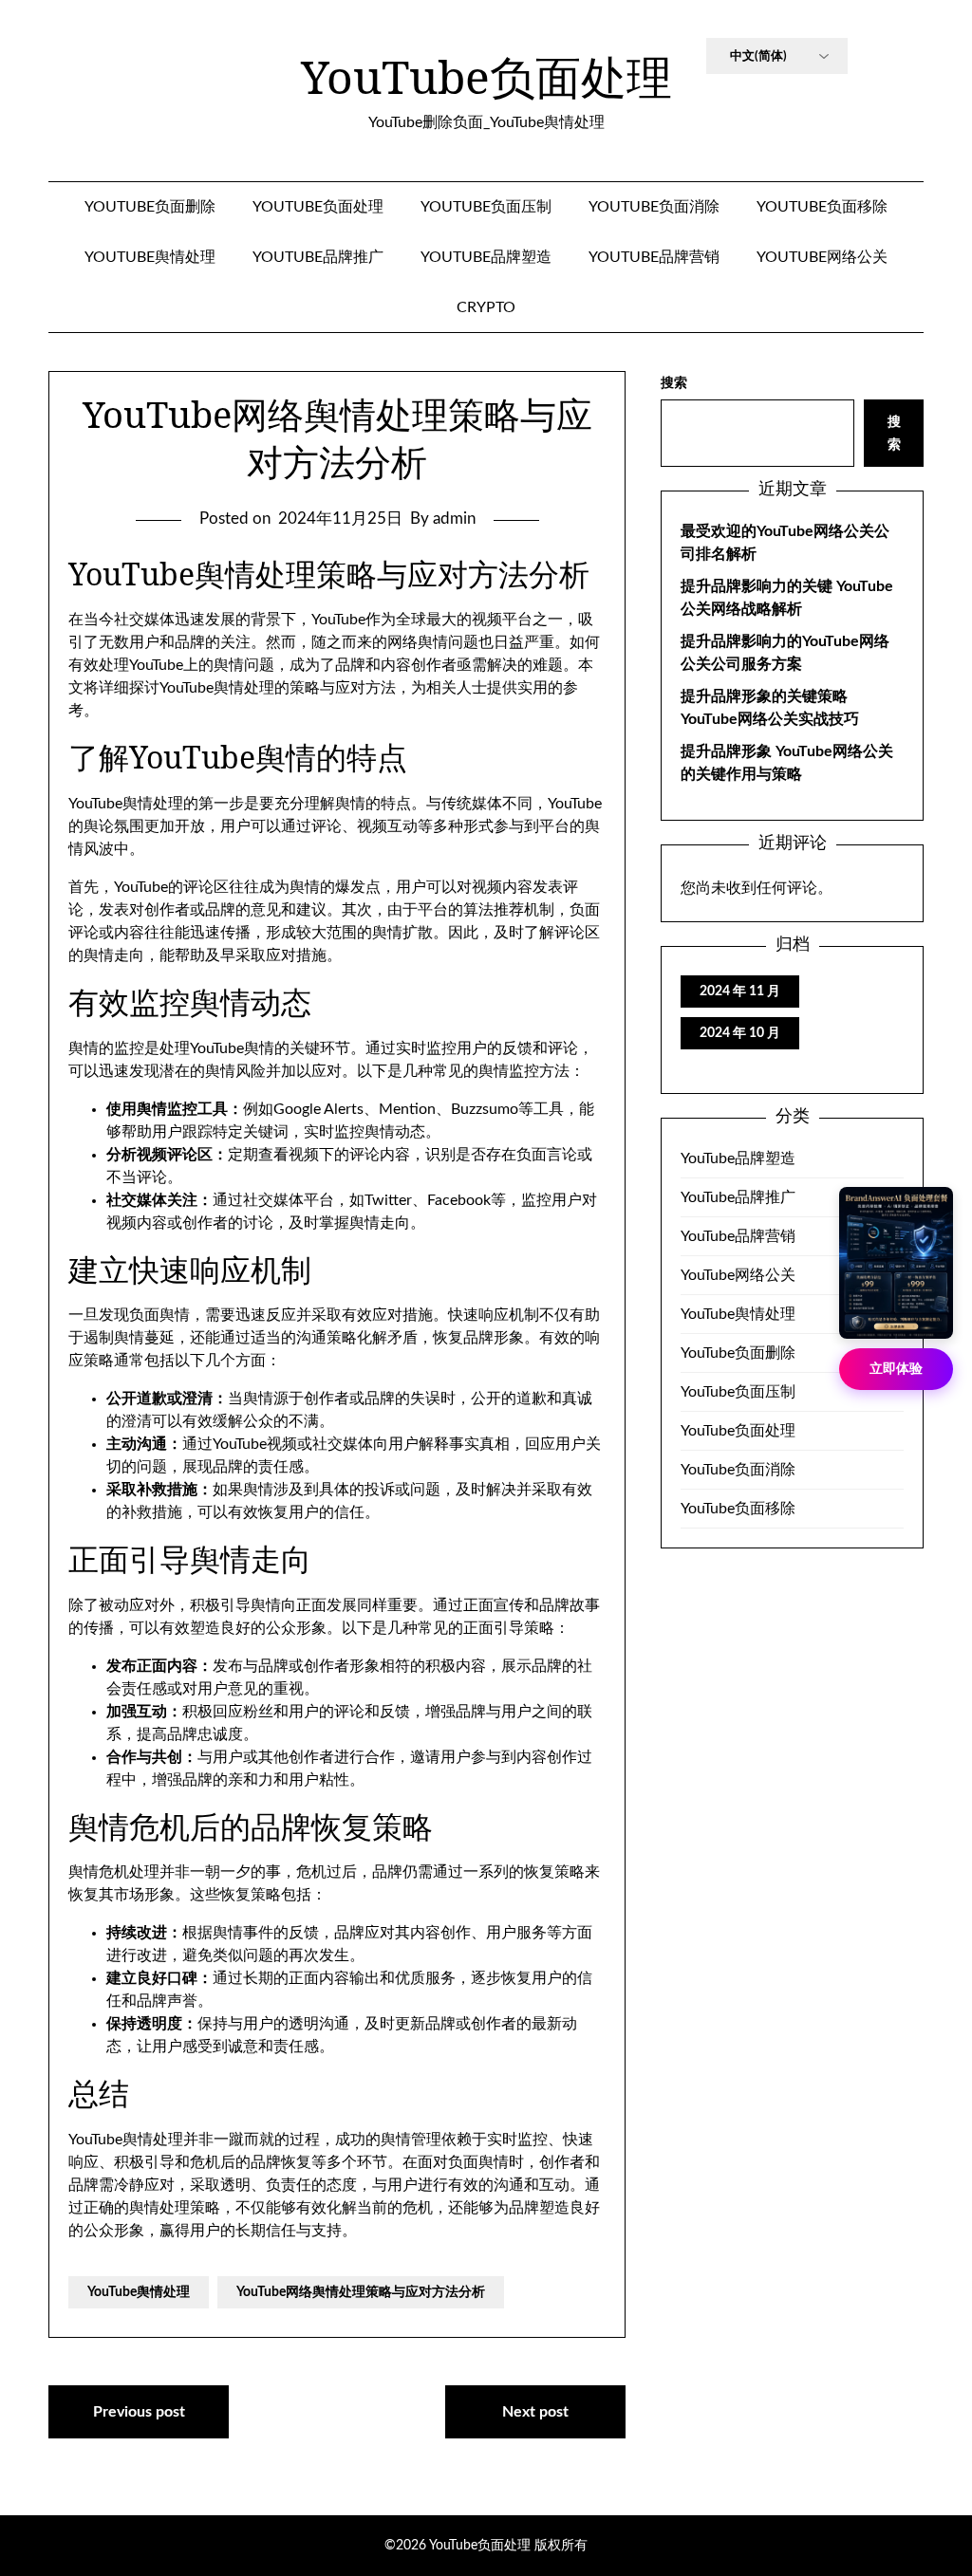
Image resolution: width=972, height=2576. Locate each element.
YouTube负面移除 (822, 207)
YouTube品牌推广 (318, 257)
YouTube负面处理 (486, 77)
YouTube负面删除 (150, 207)
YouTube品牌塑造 (486, 257)
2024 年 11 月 (740, 991)
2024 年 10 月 (740, 1033)
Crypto (486, 307)
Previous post (139, 2412)
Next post (535, 2412)
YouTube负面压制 (486, 207)
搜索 (674, 383)
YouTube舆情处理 (150, 257)
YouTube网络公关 (822, 257)
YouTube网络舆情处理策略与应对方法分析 (361, 2292)
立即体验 (896, 1369)
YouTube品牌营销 (654, 257)
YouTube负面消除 (654, 207)
